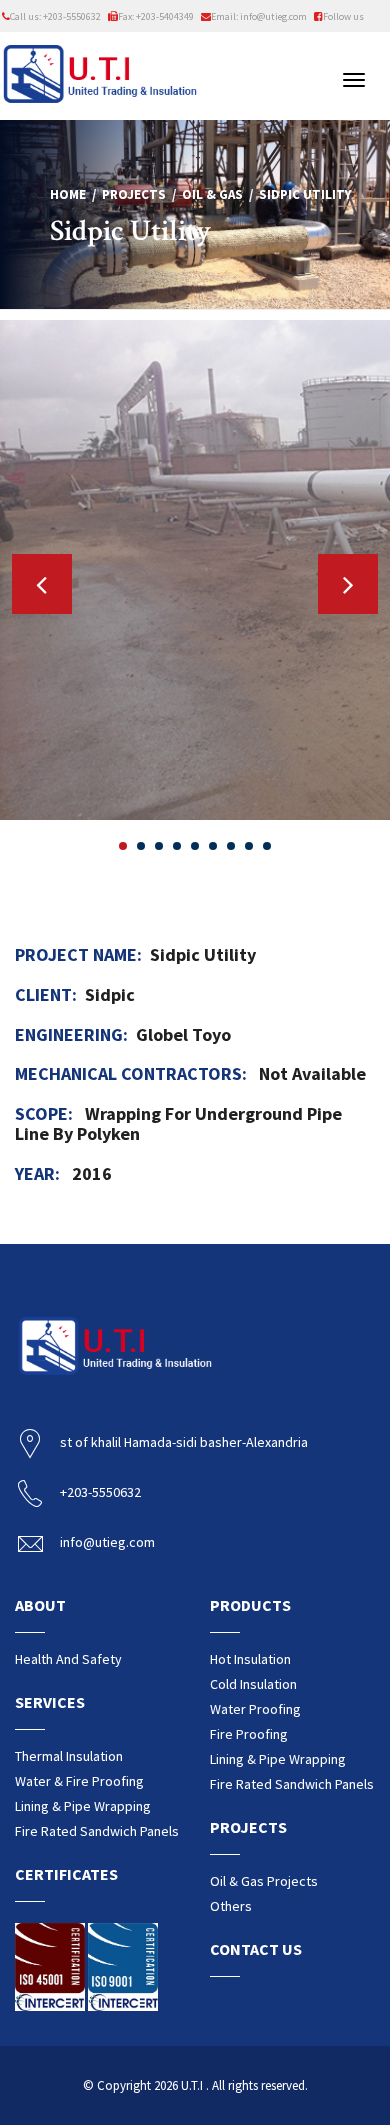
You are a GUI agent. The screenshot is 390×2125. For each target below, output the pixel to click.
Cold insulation (253, 1684)
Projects (134, 194)
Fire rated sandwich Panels (97, 1831)
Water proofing (255, 1709)
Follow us (343, 16)
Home (68, 194)
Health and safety (68, 1659)
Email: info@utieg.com (259, 16)
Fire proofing (249, 1734)
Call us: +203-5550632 (55, 16)
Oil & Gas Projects (264, 1881)
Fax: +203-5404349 (156, 16)
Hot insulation (250, 1659)
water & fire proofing (79, 1781)
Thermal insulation (69, 1756)
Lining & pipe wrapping (83, 1806)
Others (231, 1906)
